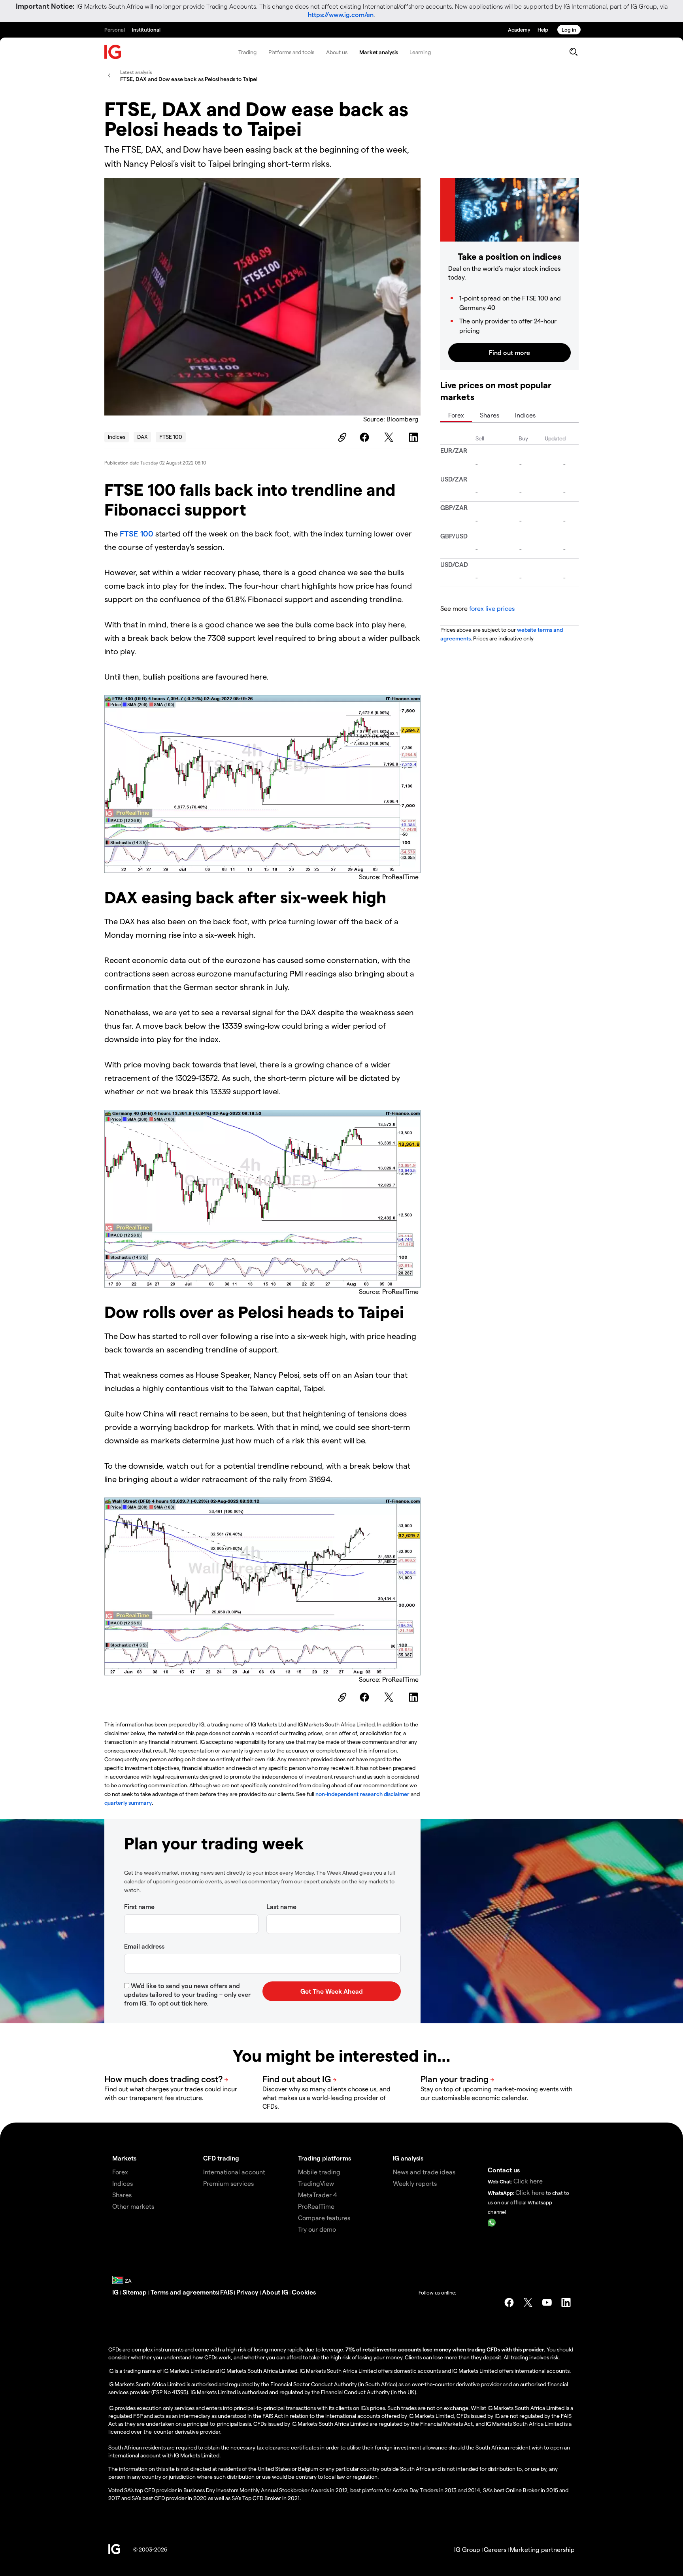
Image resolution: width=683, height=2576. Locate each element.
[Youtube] (547, 2302)
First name (139, 1907)
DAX (142, 437)
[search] (573, 52)
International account (234, 2172)
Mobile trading (319, 2172)
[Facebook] (366, 437)
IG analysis (408, 2158)
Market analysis (379, 52)
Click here (528, 2181)
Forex (456, 415)
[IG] (113, 52)
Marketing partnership (542, 2549)
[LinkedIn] (415, 437)
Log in (569, 29)
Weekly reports (415, 2183)
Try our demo (317, 2229)
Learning (420, 52)
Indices (117, 437)
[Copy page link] (341, 437)
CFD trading (221, 2158)
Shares (490, 415)
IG (116, 2292)
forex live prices (492, 608)
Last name (281, 1907)
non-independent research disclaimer (362, 1794)
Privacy (248, 2292)
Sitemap (135, 2292)
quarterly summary (128, 1803)
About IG (275, 2292)
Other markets (133, 2206)
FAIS (226, 2292)
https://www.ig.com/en (341, 14)
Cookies (304, 2292)
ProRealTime (316, 2206)
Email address (144, 1946)
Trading (247, 52)
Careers (495, 2549)
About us (337, 52)
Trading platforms (325, 2158)
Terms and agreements (184, 2292)
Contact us (504, 2170)
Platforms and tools (291, 52)
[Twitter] (390, 437)
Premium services (228, 2183)
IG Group (467, 2549)
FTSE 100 (171, 437)
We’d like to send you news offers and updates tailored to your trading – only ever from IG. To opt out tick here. (187, 1994)
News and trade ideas (424, 2172)
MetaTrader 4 (318, 2195)
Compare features (324, 2218)
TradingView (316, 2183)
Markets (124, 2158)
